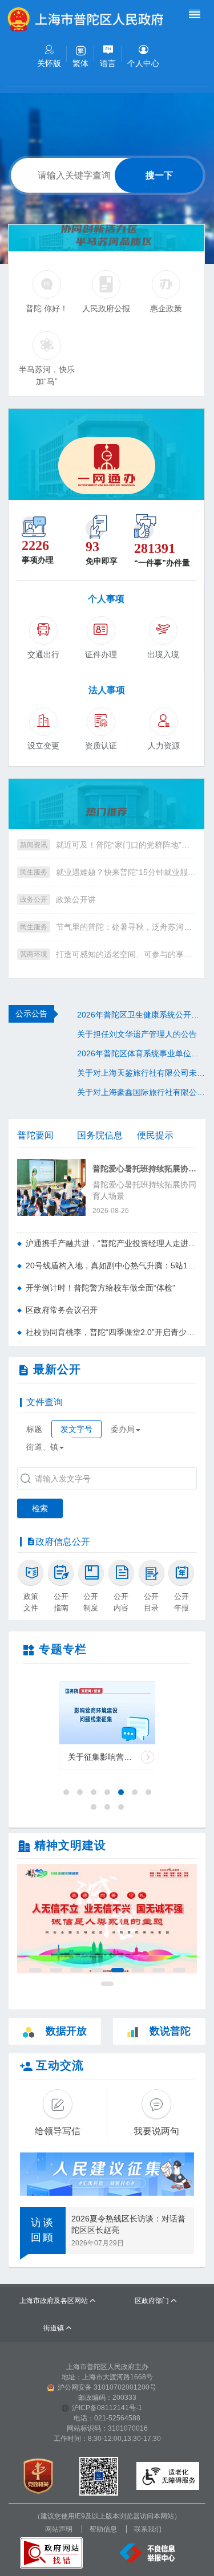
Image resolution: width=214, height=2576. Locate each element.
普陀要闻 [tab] (35, 1135)
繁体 (80, 63)
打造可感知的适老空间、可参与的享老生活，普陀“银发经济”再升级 (126, 954)
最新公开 (57, 1369)
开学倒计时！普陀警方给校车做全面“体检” (100, 1288)
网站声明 (59, 2529)
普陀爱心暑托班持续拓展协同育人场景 (145, 1169)
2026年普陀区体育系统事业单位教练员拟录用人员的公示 (141, 1053)
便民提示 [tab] (155, 1135)
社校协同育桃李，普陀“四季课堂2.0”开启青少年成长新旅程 (111, 1332)
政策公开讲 (76, 900)
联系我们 (148, 2529)
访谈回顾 (43, 2230)
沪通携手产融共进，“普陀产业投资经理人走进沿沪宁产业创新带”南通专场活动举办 (111, 1243)
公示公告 (31, 1014)
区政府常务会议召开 (62, 1310)
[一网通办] (106, 454)
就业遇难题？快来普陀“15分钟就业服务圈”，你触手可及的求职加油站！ (126, 872)
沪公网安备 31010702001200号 (107, 2387)
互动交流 (60, 2065)
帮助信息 (103, 2529)
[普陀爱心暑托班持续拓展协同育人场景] (51, 1187)
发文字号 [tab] (76, 1429)
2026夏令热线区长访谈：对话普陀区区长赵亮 (128, 2224)
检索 (40, 1508)
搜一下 (159, 175)
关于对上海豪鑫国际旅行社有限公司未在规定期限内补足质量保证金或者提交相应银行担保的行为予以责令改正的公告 (141, 1092)
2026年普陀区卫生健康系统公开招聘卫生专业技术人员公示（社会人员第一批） (141, 1015)
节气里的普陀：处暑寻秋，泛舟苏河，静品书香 (126, 927)
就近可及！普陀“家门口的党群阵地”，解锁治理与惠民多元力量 (126, 845)
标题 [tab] (34, 1429)
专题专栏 (63, 1649)
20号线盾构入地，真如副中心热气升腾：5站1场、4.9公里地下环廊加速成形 (111, 1265)
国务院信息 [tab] (100, 1135)
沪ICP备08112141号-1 (107, 2408)
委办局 (123, 1429)
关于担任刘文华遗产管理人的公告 (137, 1034)
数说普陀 (170, 2031)
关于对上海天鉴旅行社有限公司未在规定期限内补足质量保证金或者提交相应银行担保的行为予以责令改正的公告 (141, 1073)
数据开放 (66, 2031)
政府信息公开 (63, 1542)
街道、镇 (42, 1447)
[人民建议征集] (107, 2174)
